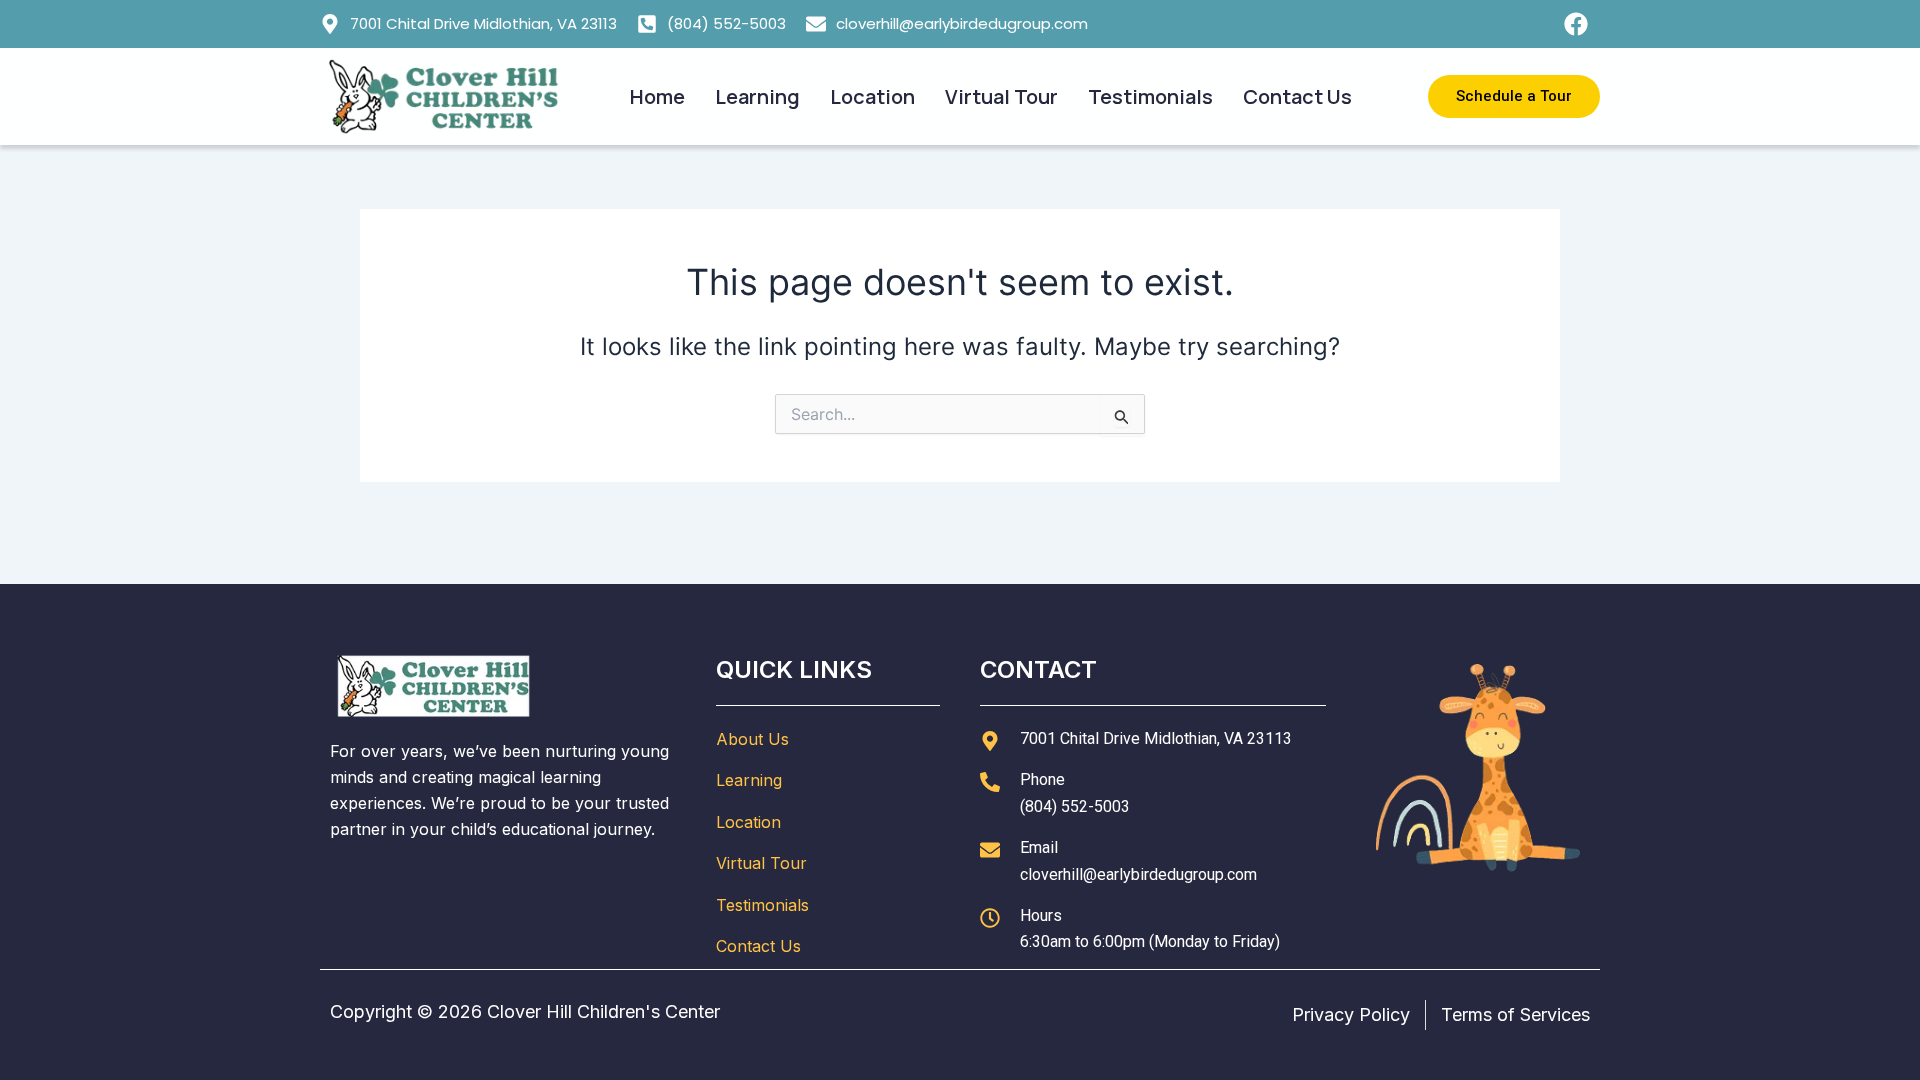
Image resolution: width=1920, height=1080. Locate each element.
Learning (757, 96)
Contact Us (1297, 96)
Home (657, 96)
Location (872, 96)
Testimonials (1150, 96)
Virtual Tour (1001, 96)
